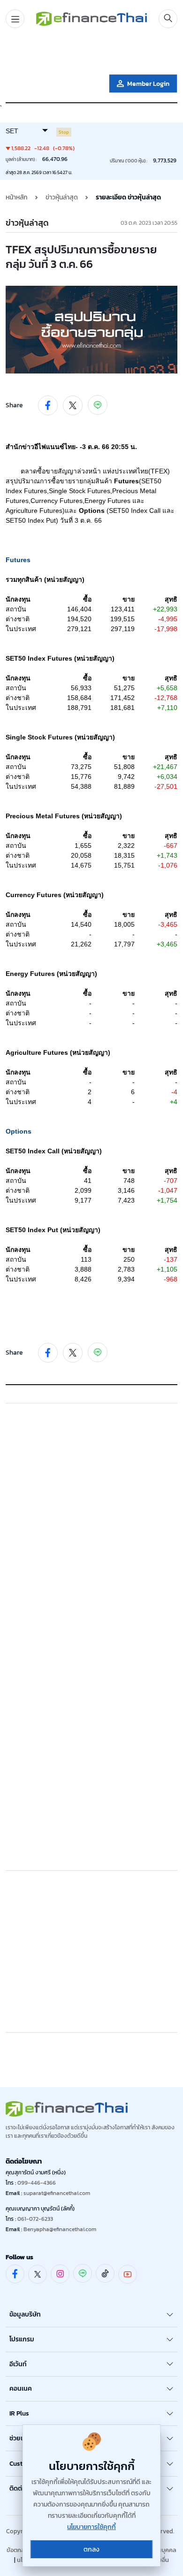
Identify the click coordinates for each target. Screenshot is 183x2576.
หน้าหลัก (17, 197)
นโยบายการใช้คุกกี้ (91, 2527)
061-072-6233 (35, 2219)
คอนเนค (21, 2389)
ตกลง (91, 2549)
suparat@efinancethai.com (57, 2193)
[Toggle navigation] (15, 19)
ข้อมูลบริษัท (25, 2314)
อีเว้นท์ (18, 2364)
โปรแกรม (22, 2339)
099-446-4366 (37, 2183)
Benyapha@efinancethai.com (60, 2229)
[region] (91, 53)
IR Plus (19, 2413)
